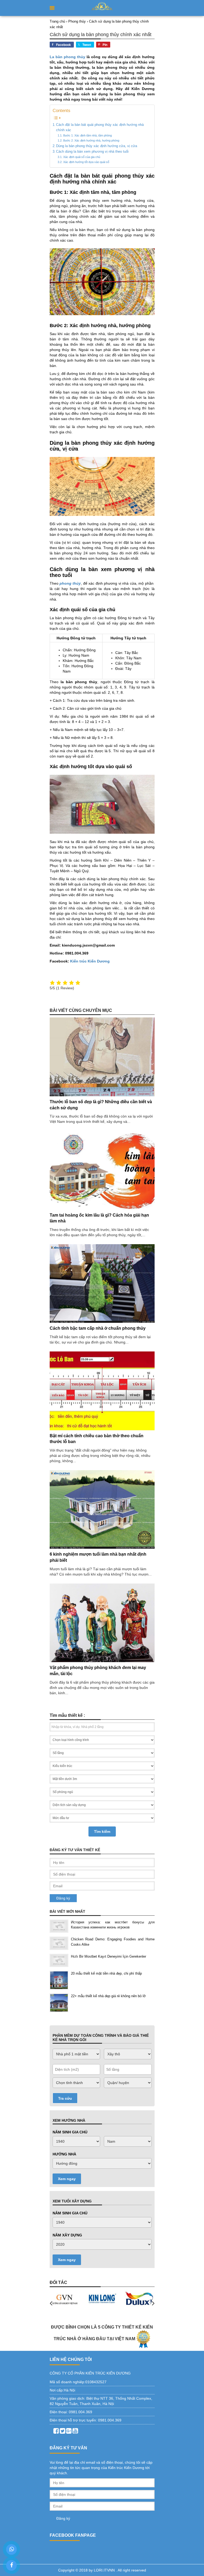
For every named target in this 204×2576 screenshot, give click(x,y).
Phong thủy (77, 21)
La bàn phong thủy (68, 57)
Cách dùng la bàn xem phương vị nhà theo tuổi (92, 152)
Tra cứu (65, 2098)
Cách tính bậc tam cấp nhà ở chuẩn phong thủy (98, 1328)
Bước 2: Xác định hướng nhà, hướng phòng (91, 140)
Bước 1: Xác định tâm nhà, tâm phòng (87, 135)
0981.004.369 (80, 2412)
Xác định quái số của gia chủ (82, 157)
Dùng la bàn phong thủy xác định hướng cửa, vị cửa (97, 146)
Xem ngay (67, 2179)
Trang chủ (57, 21)
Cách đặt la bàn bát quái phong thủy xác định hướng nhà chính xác (100, 127)
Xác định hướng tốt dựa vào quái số (86, 162)
